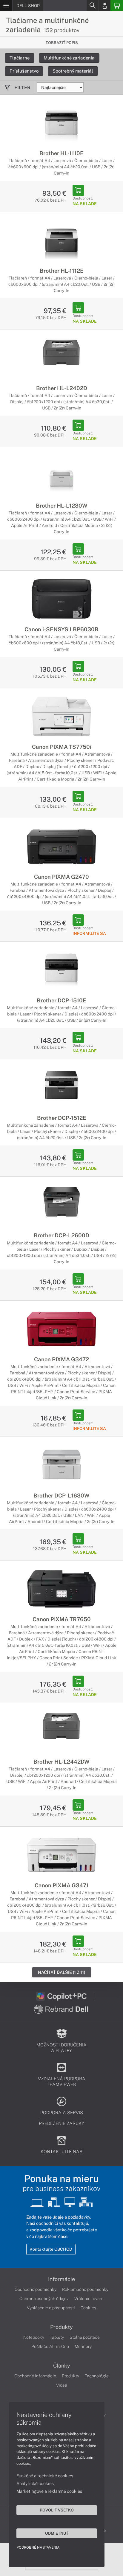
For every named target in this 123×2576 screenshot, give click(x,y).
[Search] (92, 6)
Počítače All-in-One (50, 2346)
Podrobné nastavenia (38, 2547)
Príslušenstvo (24, 71)
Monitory (83, 2346)
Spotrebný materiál (73, 71)
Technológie (97, 2376)
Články (62, 2366)
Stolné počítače (85, 2337)
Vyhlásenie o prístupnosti (51, 2308)
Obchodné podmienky (36, 2289)
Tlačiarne (20, 58)
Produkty (61, 2327)
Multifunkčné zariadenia (69, 58)
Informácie (61, 2279)
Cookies (88, 2308)
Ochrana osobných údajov (44, 2299)
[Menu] (6, 6)
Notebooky (34, 2337)
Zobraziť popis (62, 43)
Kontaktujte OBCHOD (51, 2249)
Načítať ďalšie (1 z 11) (62, 1972)
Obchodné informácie (35, 2376)
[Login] (104, 6)
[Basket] (117, 6)
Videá (62, 2385)
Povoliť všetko (57, 2510)
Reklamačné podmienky (85, 2289)
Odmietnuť (57, 2533)
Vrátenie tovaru (89, 2299)
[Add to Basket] (78, 190)
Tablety (57, 2337)
